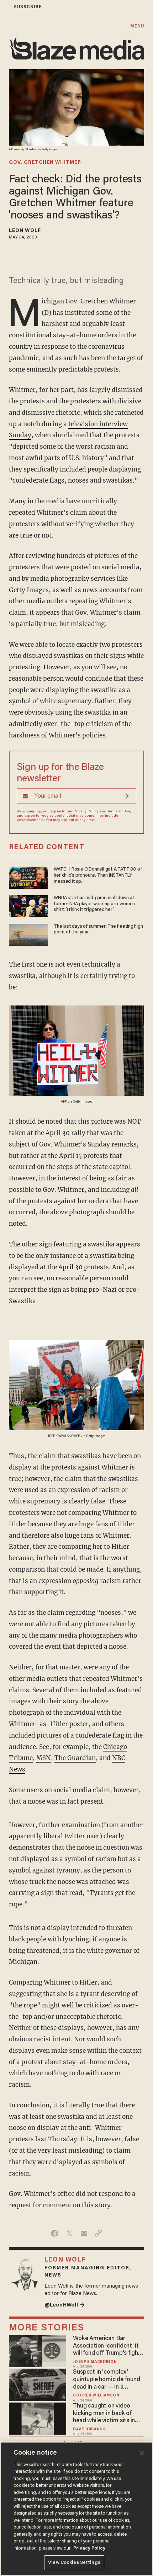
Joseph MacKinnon (95, 2362)
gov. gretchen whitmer (45, 163)
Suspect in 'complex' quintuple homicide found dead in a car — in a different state (106, 2380)
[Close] (142, 2453)
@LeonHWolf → (65, 2305)
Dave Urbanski (90, 2429)
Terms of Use (119, 812)
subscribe (28, 7)
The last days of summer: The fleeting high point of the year (98, 930)
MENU (137, 26)
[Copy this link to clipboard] (98, 2233)
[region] (76, 2509)
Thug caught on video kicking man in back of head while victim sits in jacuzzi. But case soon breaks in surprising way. (105, 2414)
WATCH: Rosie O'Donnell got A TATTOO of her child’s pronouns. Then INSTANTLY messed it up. (98, 876)
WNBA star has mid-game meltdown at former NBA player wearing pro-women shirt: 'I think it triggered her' (94, 904)
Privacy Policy (86, 812)
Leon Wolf (25, 231)
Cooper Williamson (96, 2396)
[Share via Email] (84, 2233)
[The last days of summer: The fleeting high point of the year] (28, 934)
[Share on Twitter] (69, 2233)
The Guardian (75, 1758)
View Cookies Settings (74, 2563)
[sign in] (5, 7)
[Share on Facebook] (55, 2233)
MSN (44, 1758)
